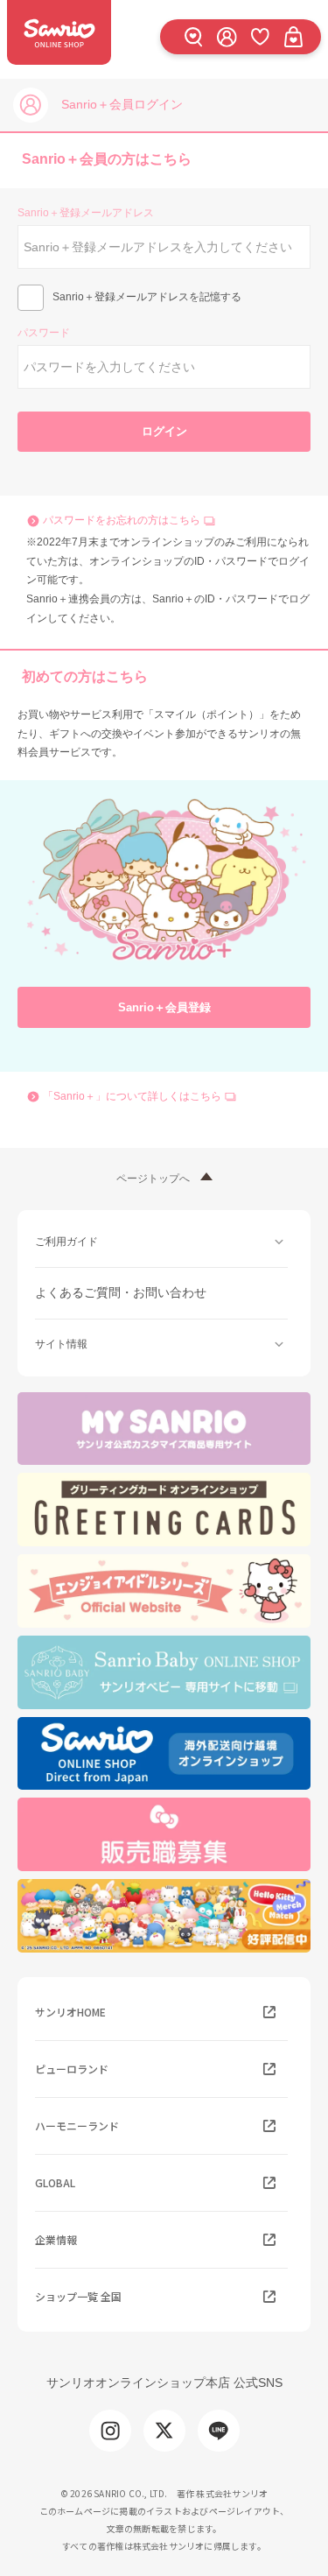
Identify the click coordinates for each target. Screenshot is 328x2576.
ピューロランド (72, 2069)
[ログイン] (227, 36)
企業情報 (56, 2239)
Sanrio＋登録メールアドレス (86, 213)
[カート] (293, 36)
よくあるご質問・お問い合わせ (121, 1292)
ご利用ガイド (66, 1242)
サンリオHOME (70, 2012)
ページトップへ (153, 1179)
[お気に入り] (260, 36)
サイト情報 (61, 1344)
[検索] (193, 36)
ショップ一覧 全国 (78, 2296)
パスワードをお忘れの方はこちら (122, 520)
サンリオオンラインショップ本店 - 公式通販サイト (59, 32)
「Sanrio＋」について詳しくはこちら (132, 1096)
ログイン (164, 431)
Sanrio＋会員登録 (164, 1007)
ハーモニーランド (77, 2126)
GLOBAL (55, 2182)
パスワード (44, 333)
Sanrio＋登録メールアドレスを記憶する (147, 297)
